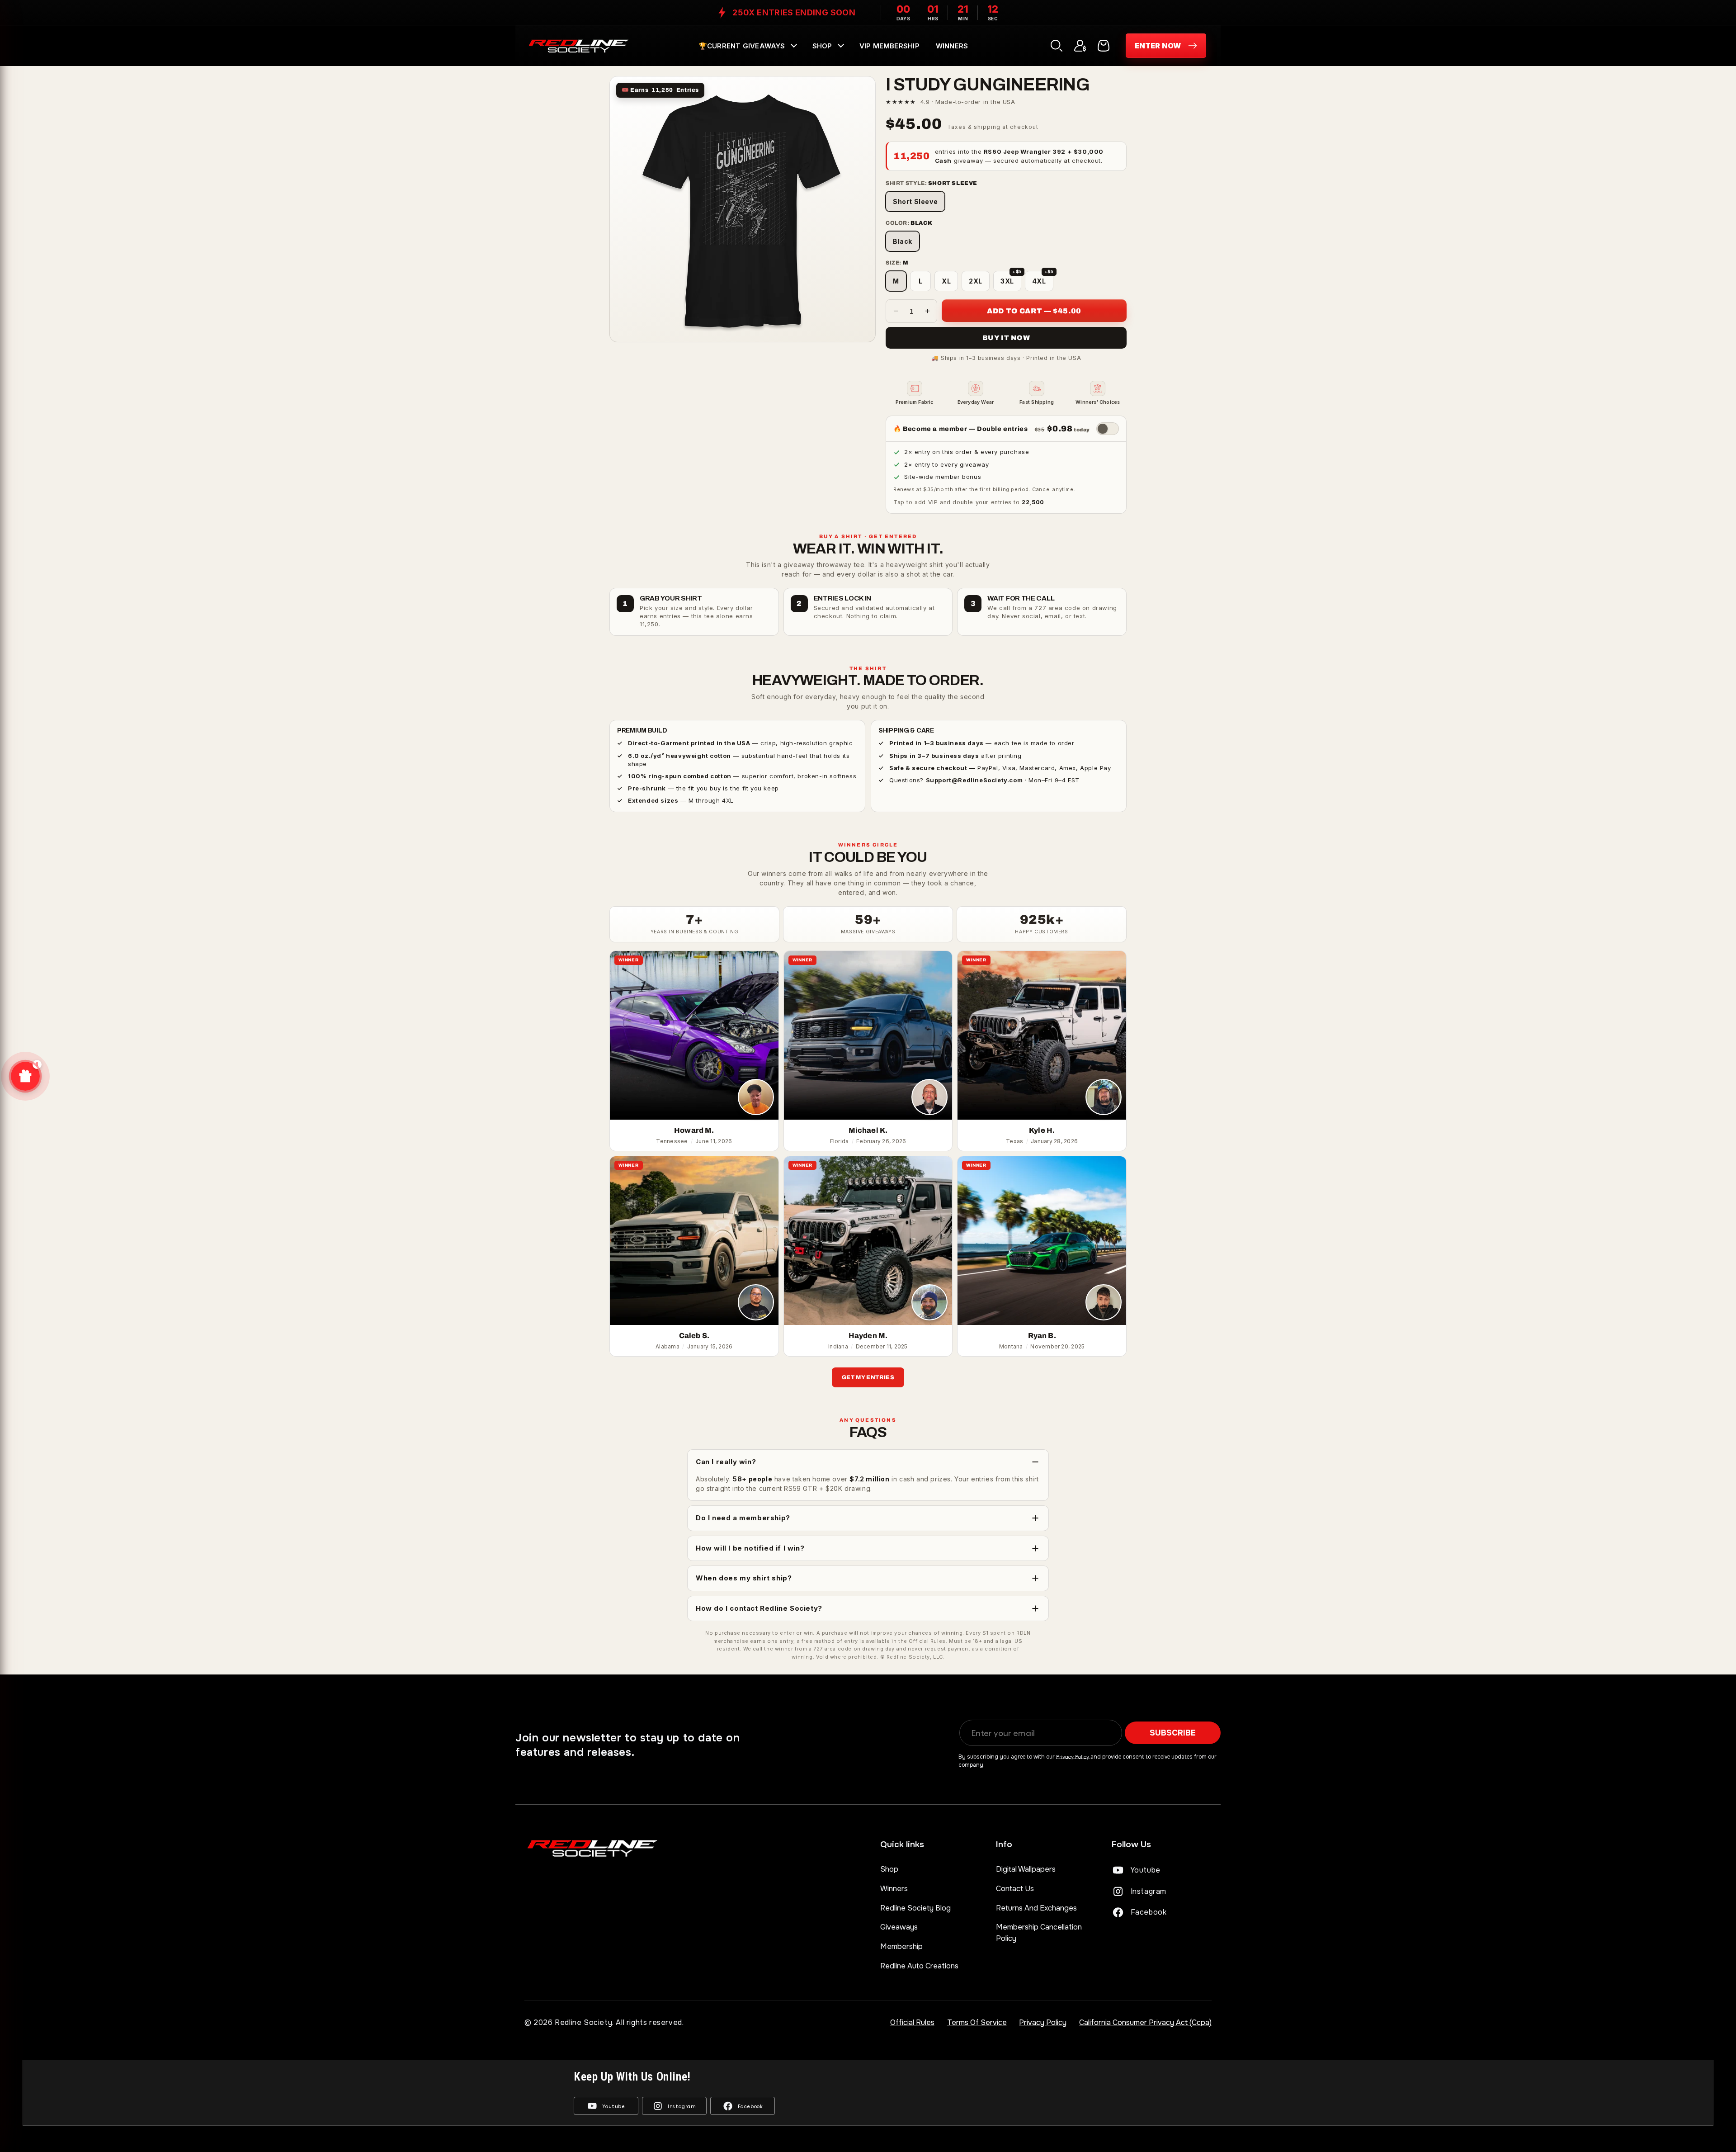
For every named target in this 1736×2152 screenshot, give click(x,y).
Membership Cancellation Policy (1039, 1932)
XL (946, 281)
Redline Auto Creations (919, 1966)
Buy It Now (1006, 338)
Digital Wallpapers (1026, 1869)
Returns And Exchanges (1036, 1908)
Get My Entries (868, 1377)
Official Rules (912, 2022)
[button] (747, 46)
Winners (894, 1889)
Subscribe (1173, 1733)
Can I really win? (726, 1462)
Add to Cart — (1034, 311)
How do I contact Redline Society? (759, 1608)
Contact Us (1015, 1889)
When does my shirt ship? (744, 1578)
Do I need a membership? (743, 1518)
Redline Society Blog (915, 1908)
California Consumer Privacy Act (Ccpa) (1145, 2022)
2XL (976, 281)
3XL (1011, 278)
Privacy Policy (1073, 1756)
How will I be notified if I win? (750, 1548)
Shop (889, 1869)
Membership (901, 1946)
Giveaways (899, 1927)
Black (903, 241)
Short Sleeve (915, 201)
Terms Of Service (977, 2022)
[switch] (1108, 429)
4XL (1043, 278)
